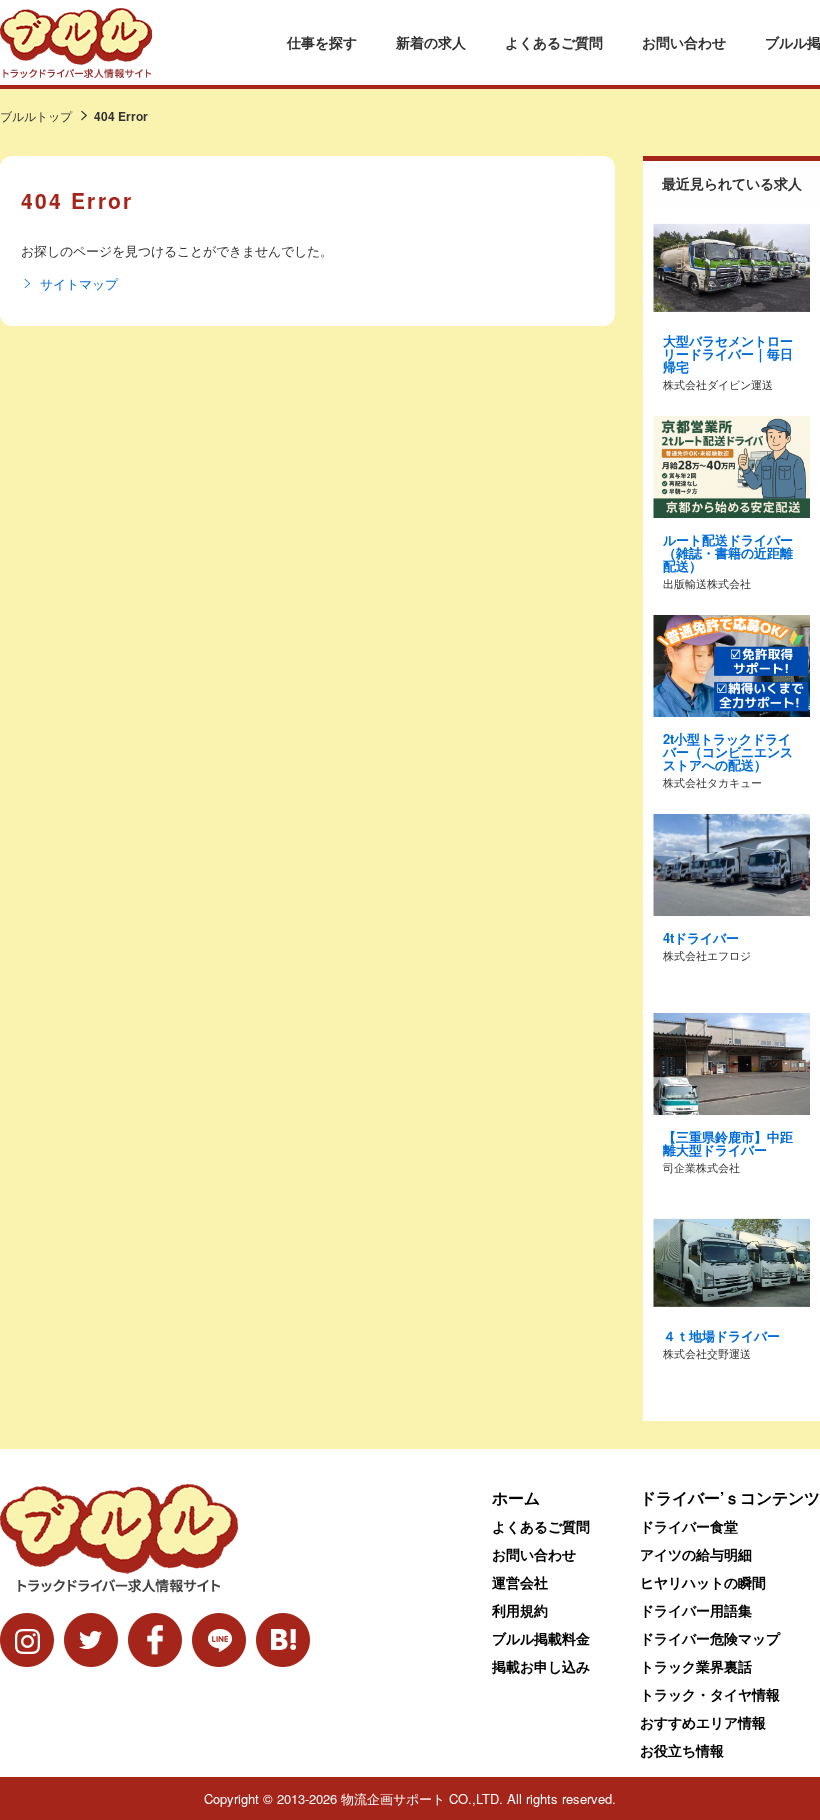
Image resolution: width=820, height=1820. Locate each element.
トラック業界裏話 (696, 1666)
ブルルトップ (36, 115)
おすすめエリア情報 (703, 1722)
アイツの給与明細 (696, 1554)
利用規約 (520, 1610)
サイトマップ (79, 284)
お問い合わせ (684, 42)
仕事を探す (322, 42)
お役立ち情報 (682, 1750)
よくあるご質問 (554, 42)
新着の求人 (431, 42)
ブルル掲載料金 (541, 1638)
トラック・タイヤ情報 (710, 1694)
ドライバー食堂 (689, 1526)
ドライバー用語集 (696, 1610)
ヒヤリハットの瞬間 (703, 1582)
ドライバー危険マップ (710, 1638)
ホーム (516, 1497)
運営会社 (520, 1582)
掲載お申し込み (541, 1666)
